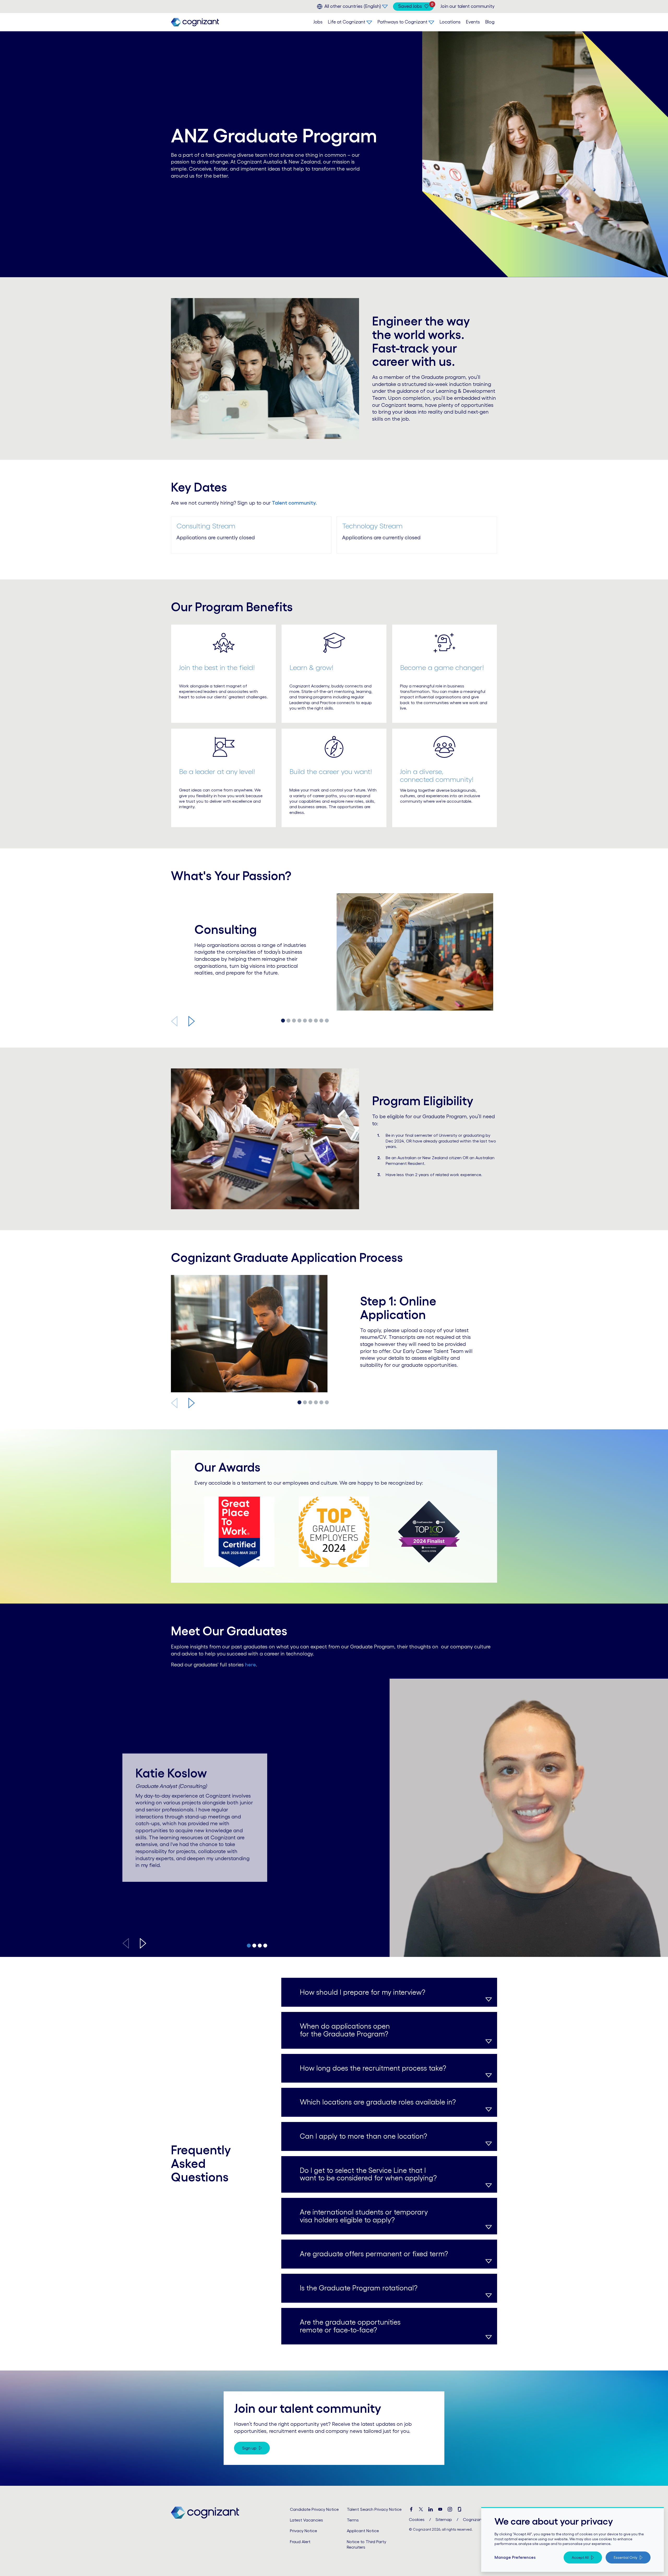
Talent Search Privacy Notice (374, 2509)
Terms (353, 2520)
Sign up (249, 2448)
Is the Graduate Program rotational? (359, 2288)
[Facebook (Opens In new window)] (411, 2509)
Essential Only (625, 2557)
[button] (192, 1021)
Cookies (417, 2519)
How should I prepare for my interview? (363, 1992)
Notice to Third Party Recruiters (366, 2544)
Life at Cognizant (347, 22)
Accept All (580, 2557)
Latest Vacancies (306, 2520)
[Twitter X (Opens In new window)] (421, 2509)
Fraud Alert (300, 2542)
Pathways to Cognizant (402, 22)
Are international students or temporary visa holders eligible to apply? (364, 2216)
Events (473, 22)
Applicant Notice (363, 2531)
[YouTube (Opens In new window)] (440, 2509)
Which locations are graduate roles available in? (378, 2102)
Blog (490, 22)
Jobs (318, 22)
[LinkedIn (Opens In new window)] (431, 2509)
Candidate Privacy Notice (314, 2509)
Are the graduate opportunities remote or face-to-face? (350, 2326)
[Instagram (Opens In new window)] (450, 2509)
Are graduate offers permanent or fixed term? (374, 2254)
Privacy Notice (303, 2531)
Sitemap (444, 2519)
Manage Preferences (515, 2557)
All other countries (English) (353, 6)
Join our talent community (467, 6)
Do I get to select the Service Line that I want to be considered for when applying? (368, 2174)
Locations (450, 22)
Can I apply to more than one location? (363, 2136)
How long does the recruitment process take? (373, 2068)
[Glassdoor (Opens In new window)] (460, 2509)
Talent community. (294, 503)
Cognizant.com (478, 2519)
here (250, 1665)
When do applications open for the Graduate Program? (345, 2030)
